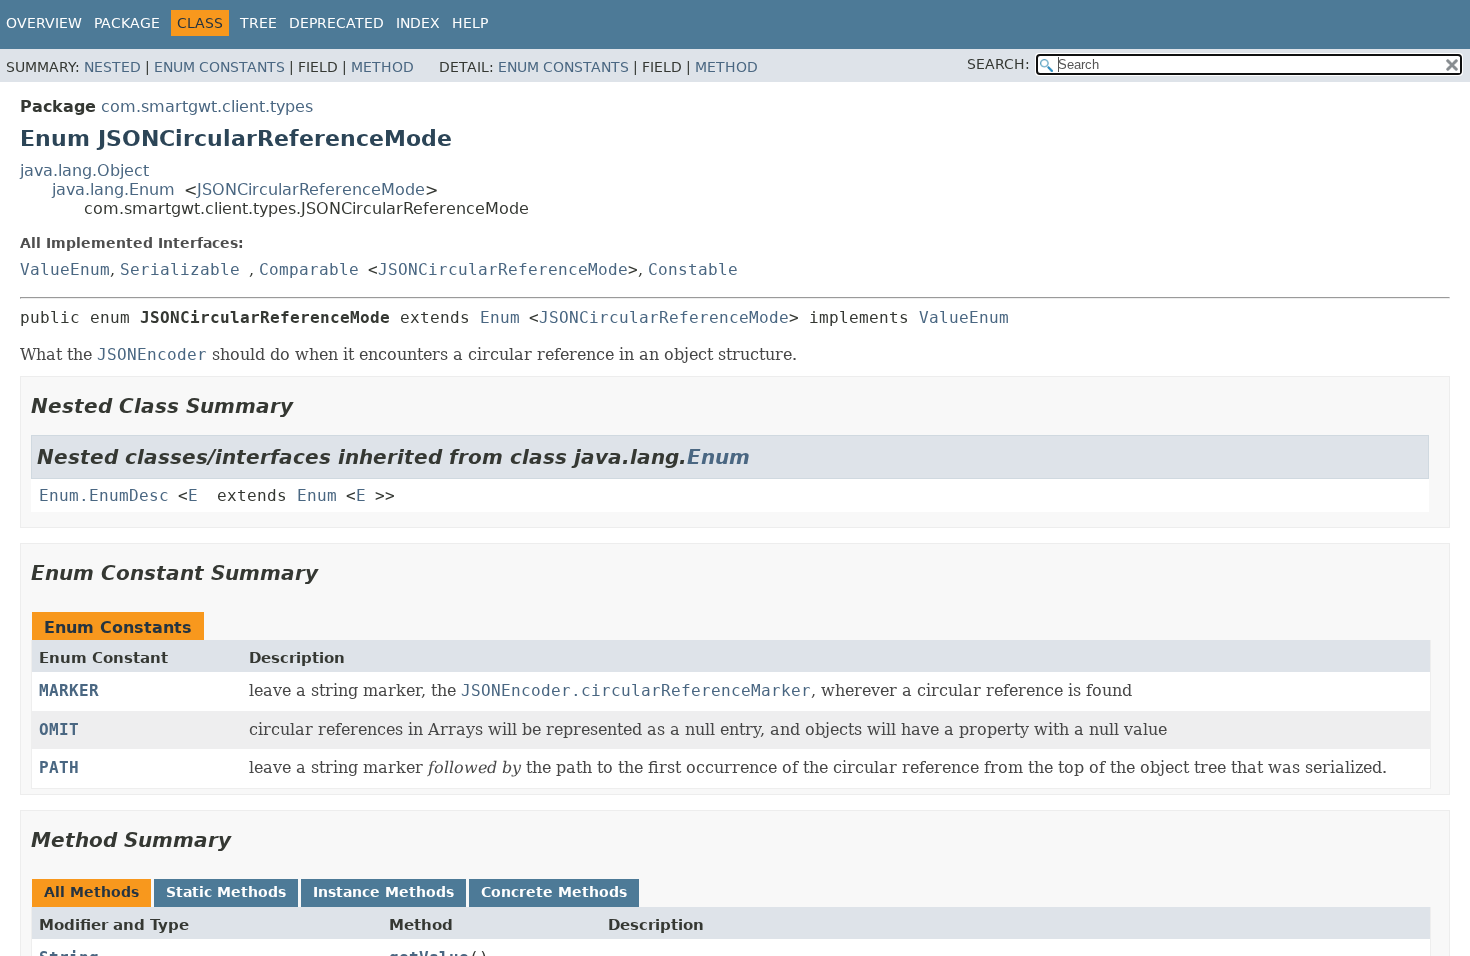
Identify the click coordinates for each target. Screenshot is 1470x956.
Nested (112, 67)
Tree (258, 23)
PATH (59, 767)
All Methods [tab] (91, 892)
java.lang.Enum (113, 189)
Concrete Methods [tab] (554, 892)
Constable (693, 269)
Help (470, 23)
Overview (44, 23)
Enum (500, 317)
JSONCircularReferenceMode (311, 189)
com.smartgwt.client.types (207, 106)
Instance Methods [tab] (383, 892)
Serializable (180, 269)
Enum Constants (219, 67)
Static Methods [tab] (226, 892)
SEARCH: (998, 64)
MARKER (69, 690)
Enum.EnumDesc (104, 495)
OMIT (59, 729)
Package (127, 23)
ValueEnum (65, 269)
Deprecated (336, 23)
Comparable (309, 269)
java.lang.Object (84, 170)
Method (382, 67)
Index (418, 23)
